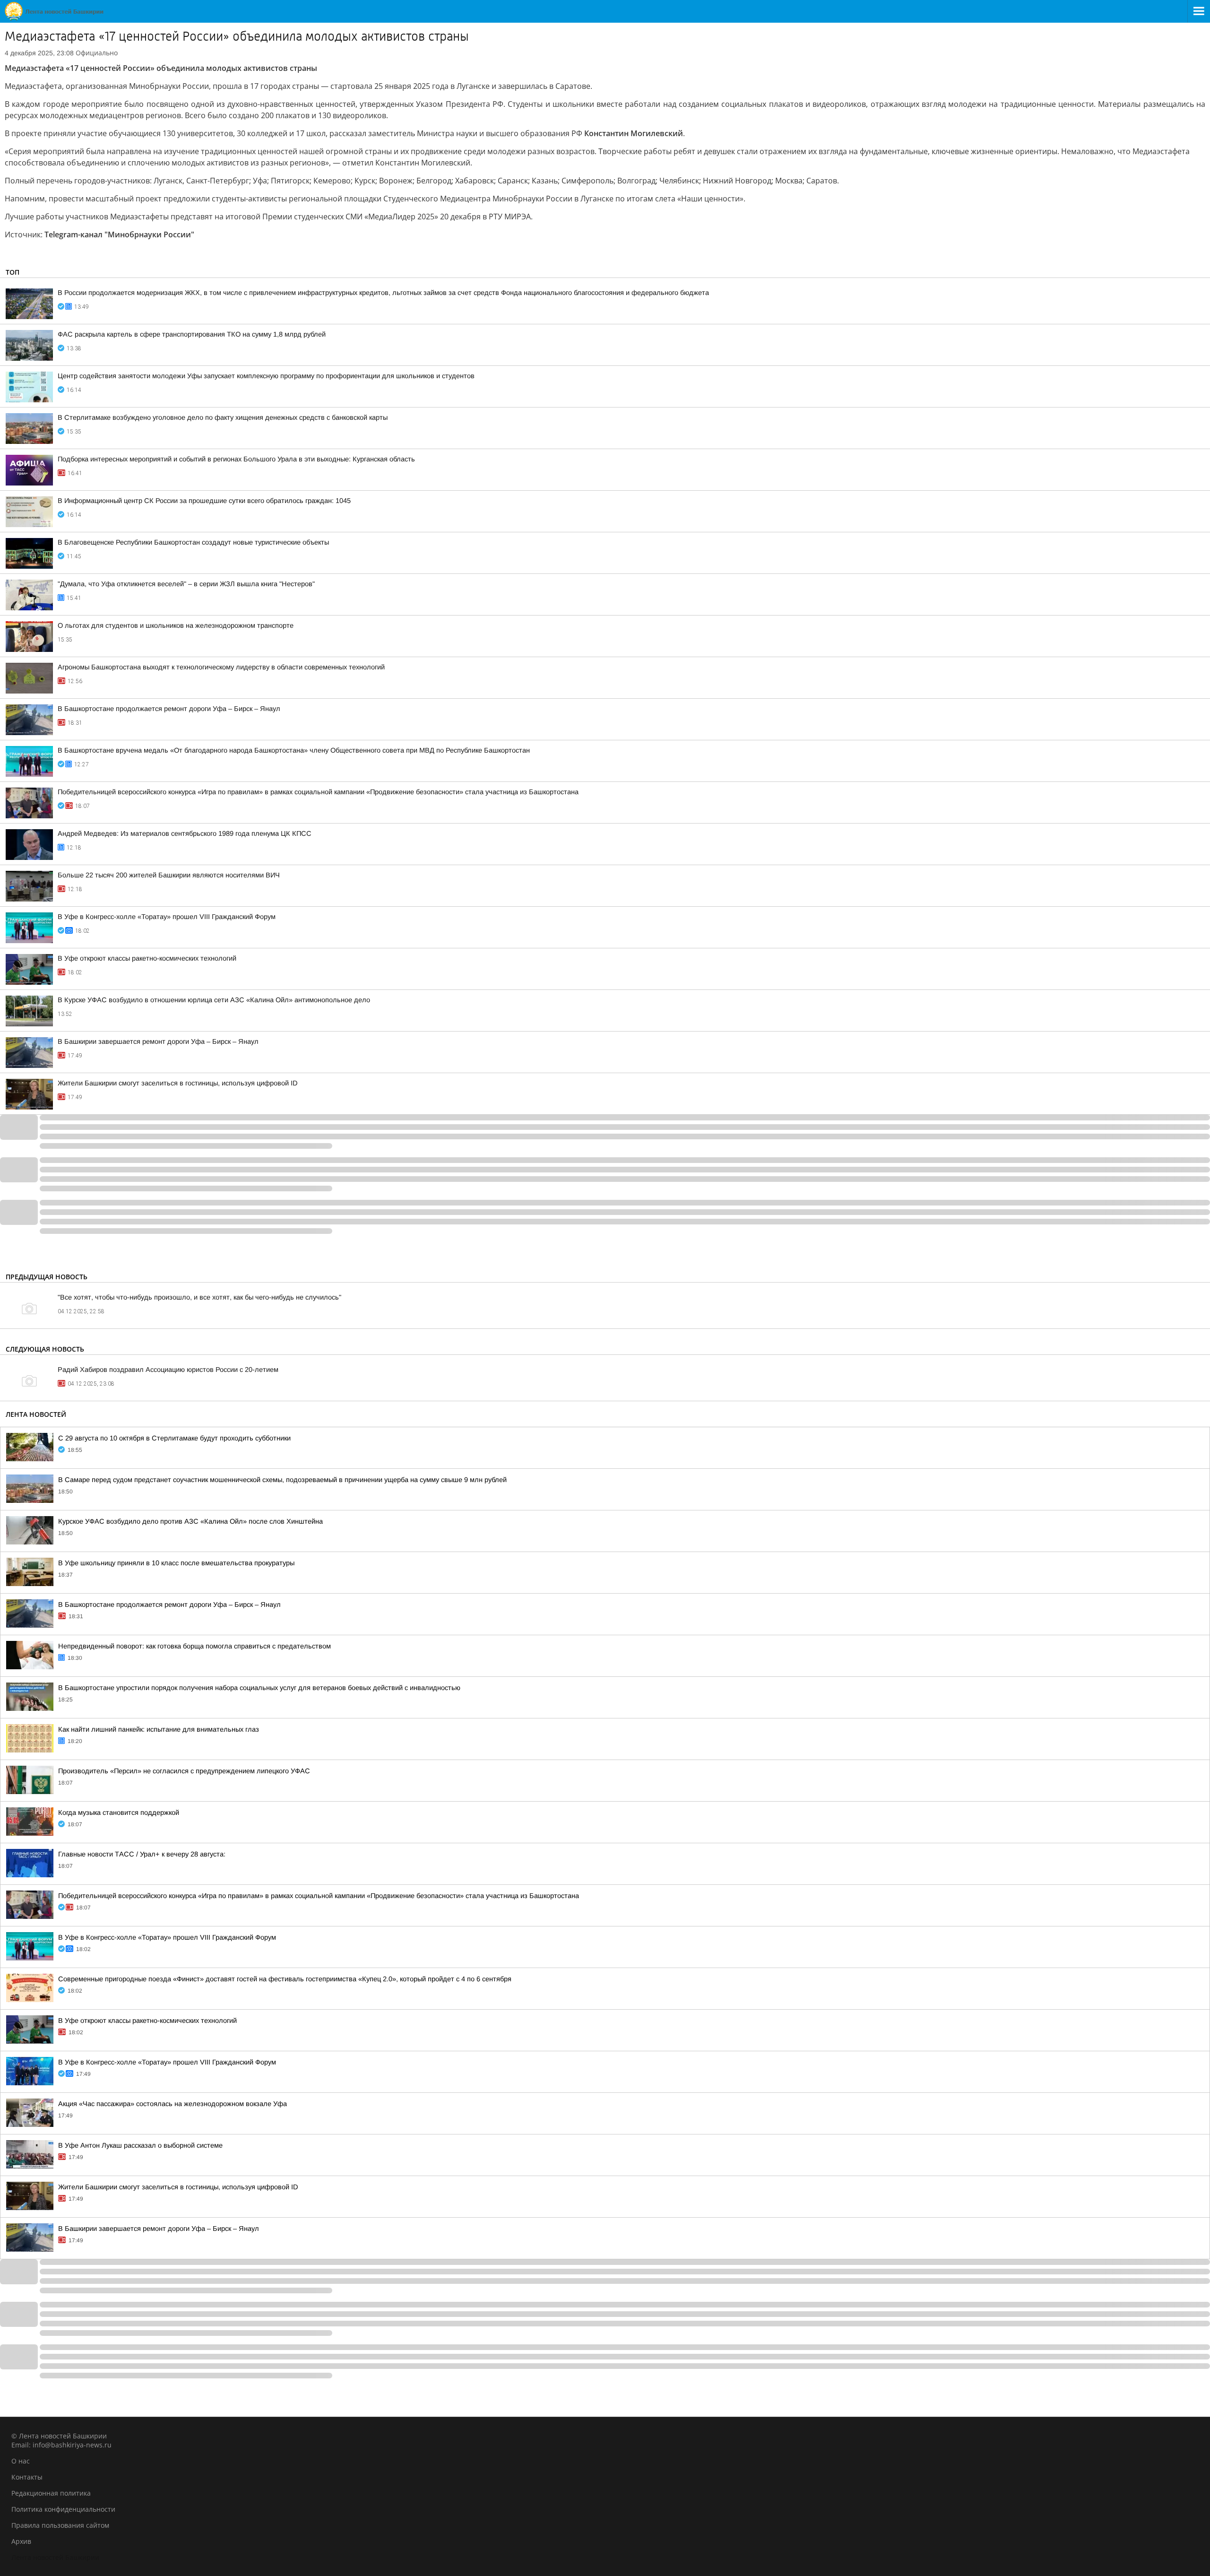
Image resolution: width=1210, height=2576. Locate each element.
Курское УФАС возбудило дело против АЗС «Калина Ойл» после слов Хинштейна (190, 1521)
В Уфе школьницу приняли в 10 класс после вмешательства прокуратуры (176, 1563)
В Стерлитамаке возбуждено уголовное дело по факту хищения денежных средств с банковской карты (223, 417)
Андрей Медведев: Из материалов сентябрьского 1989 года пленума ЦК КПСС (185, 833)
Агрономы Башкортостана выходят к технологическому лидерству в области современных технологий (221, 667)
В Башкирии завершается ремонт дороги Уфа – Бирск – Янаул (158, 1041)
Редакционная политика (51, 2493)
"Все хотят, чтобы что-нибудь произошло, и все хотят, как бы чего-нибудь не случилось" (199, 1297)
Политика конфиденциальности (63, 2509)
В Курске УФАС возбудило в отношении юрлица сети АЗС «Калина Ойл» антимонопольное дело (214, 1000)
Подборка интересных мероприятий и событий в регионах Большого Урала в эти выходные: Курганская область (236, 459)
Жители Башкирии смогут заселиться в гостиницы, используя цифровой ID (178, 1083)
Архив (21, 2541)
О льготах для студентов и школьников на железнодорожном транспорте (176, 625)
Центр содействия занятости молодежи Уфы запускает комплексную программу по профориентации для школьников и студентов (266, 376)
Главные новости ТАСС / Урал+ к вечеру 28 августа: (142, 1854)
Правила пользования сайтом (60, 2525)
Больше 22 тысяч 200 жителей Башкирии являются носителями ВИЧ (169, 875)
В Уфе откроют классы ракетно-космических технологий (147, 958)
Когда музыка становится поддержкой (119, 1813)
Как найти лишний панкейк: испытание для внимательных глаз (159, 1729)
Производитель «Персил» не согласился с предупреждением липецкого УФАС (184, 1771)
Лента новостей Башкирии (55, 2557)
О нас (21, 2461)
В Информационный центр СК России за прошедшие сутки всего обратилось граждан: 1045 (204, 501)
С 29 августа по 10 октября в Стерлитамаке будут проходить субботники (174, 1438)
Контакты (27, 2477)
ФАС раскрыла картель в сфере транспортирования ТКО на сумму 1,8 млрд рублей (192, 334)
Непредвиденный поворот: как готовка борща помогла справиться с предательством (194, 1646)
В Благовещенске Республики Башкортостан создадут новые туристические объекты (193, 542)
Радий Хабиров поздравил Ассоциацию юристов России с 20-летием (168, 1370)
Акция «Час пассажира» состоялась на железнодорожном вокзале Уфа (173, 2104)
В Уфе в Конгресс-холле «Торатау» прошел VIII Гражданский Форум (167, 917)
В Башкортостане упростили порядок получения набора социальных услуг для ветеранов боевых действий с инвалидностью (259, 1688)
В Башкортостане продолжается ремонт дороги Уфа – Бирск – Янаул (169, 709)
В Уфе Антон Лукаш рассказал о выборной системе (140, 2145)
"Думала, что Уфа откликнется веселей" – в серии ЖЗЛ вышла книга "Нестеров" (186, 584)
